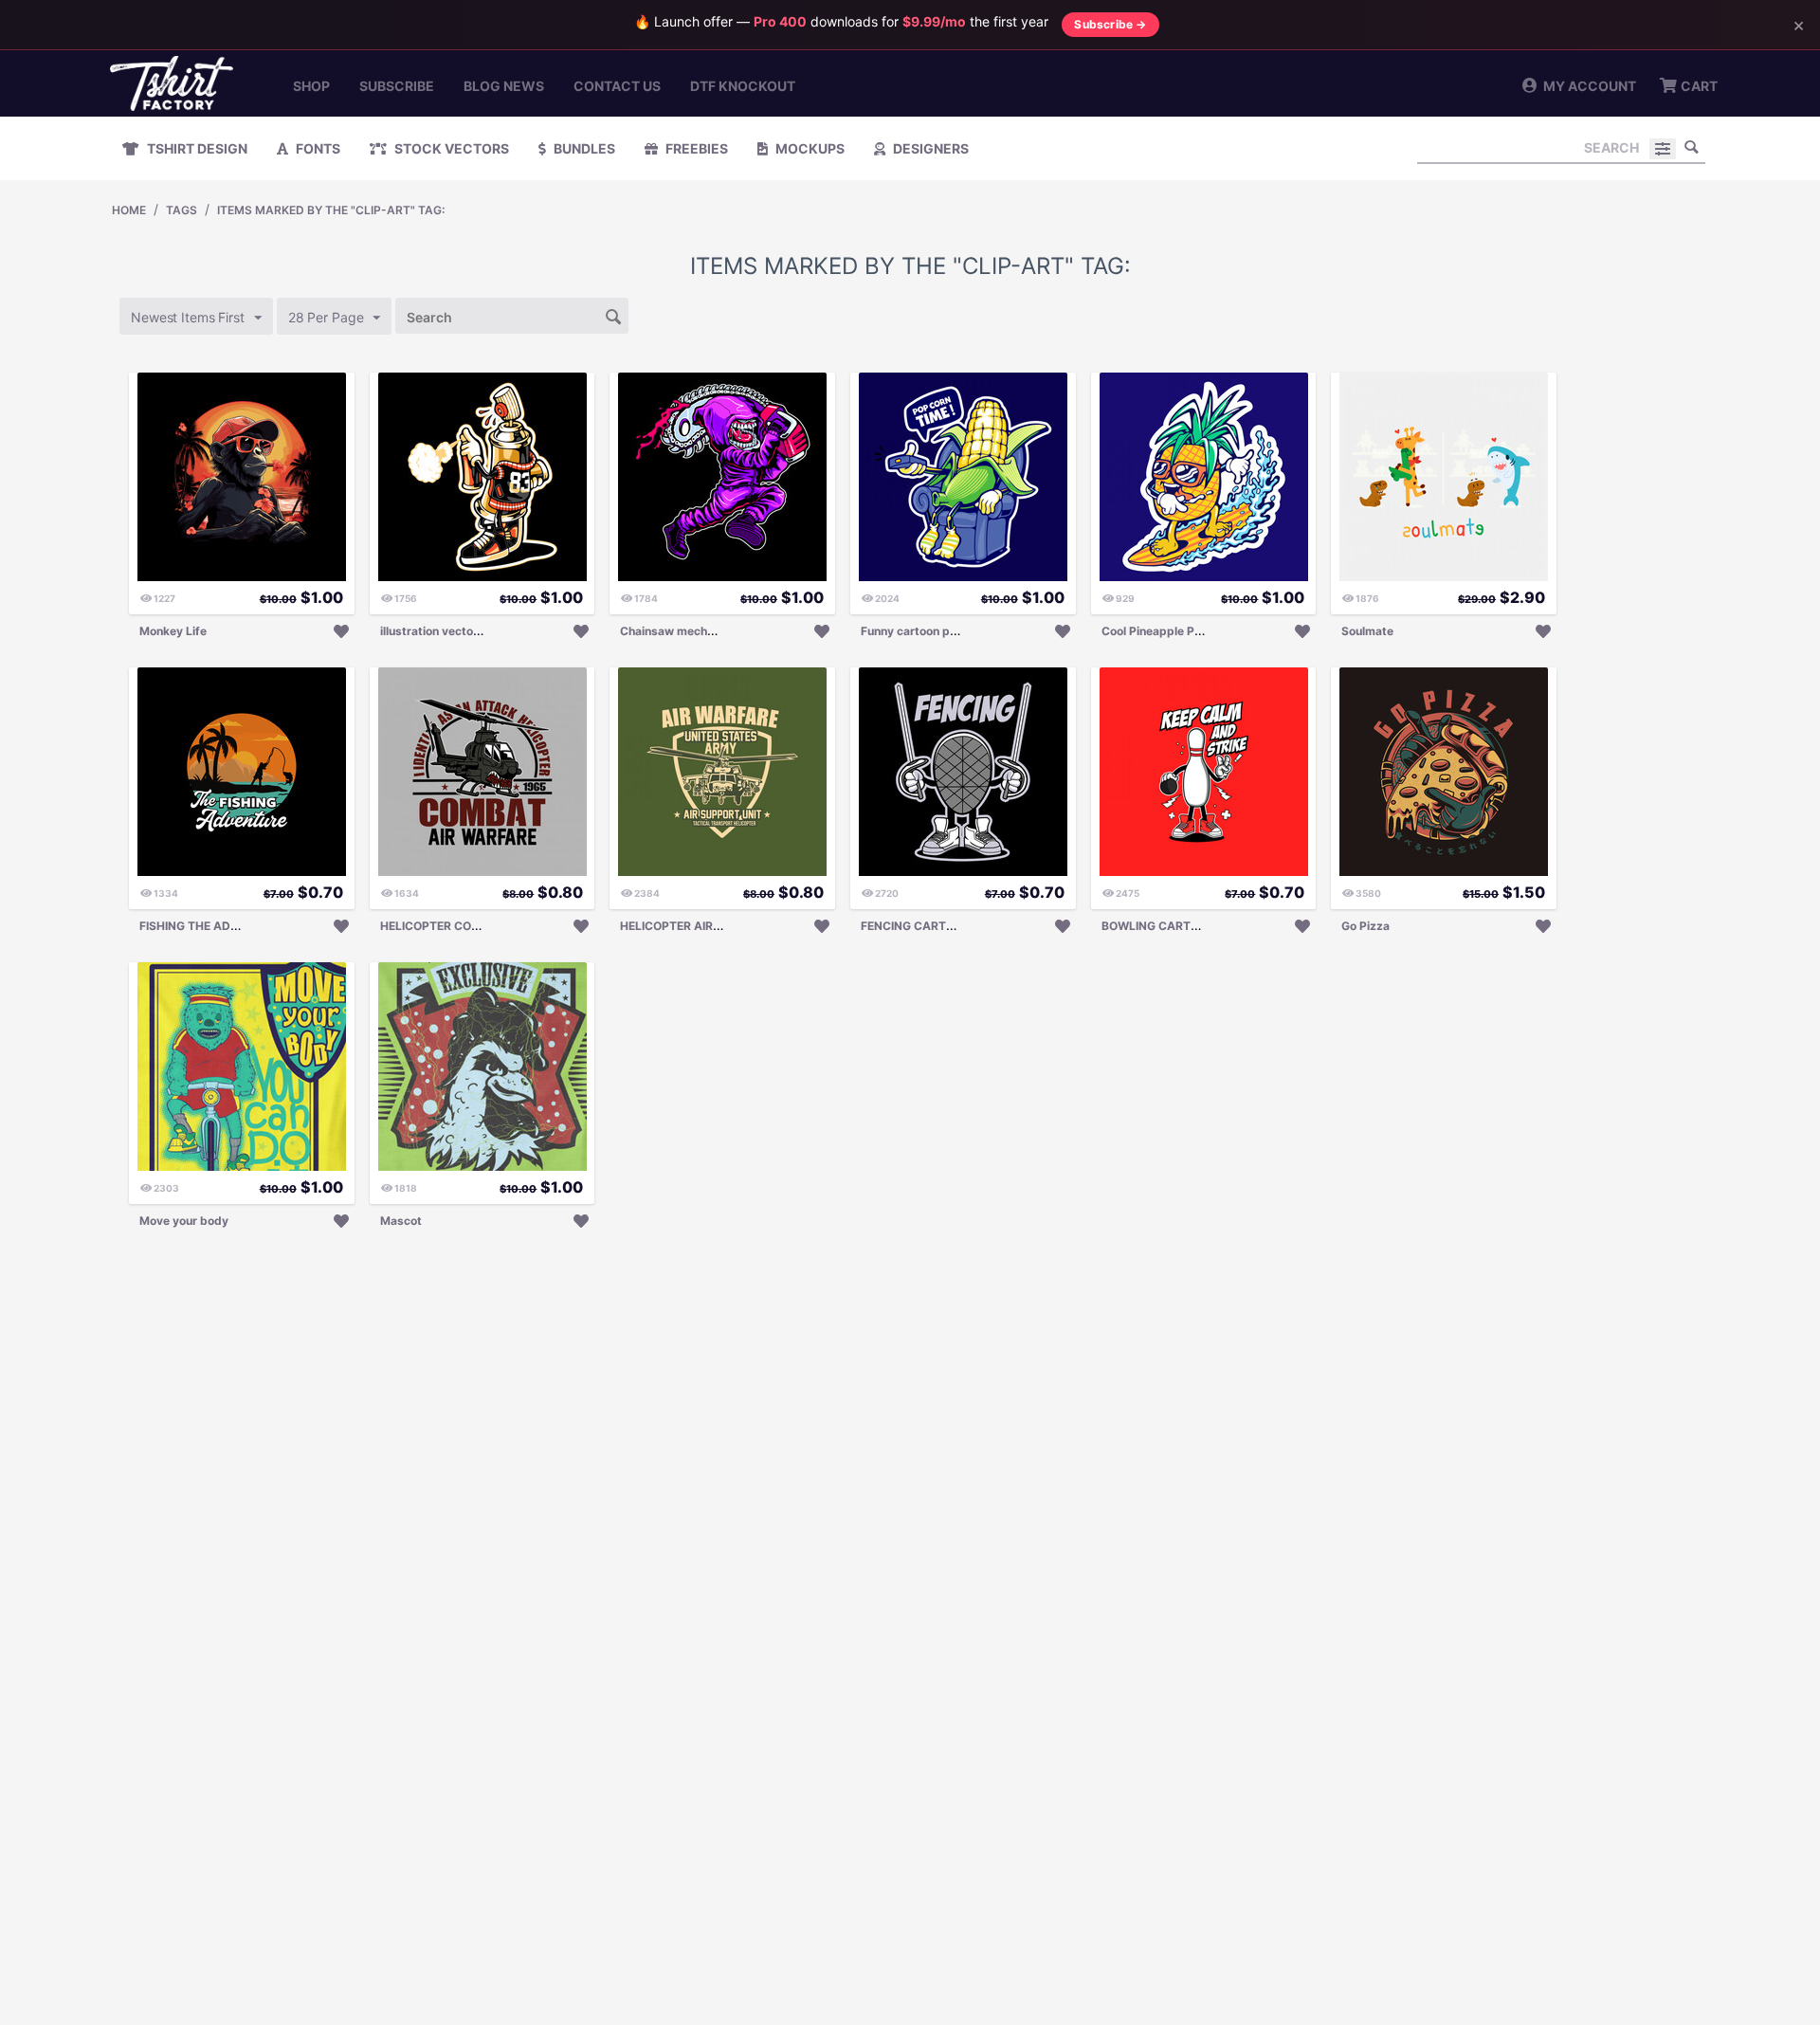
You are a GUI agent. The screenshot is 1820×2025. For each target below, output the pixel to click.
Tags (182, 210)
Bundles (583, 148)
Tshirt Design (196, 148)
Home (129, 210)
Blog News (504, 86)
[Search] (1691, 147)
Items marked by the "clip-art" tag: (331, 210)
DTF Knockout (743, 86)
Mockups (809, 148)
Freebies (695, 148)
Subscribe (397, 86)
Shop (311, 86)
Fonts (317, 148)
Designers (929, 148)
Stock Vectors (450, 148)
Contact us (617, 86)
